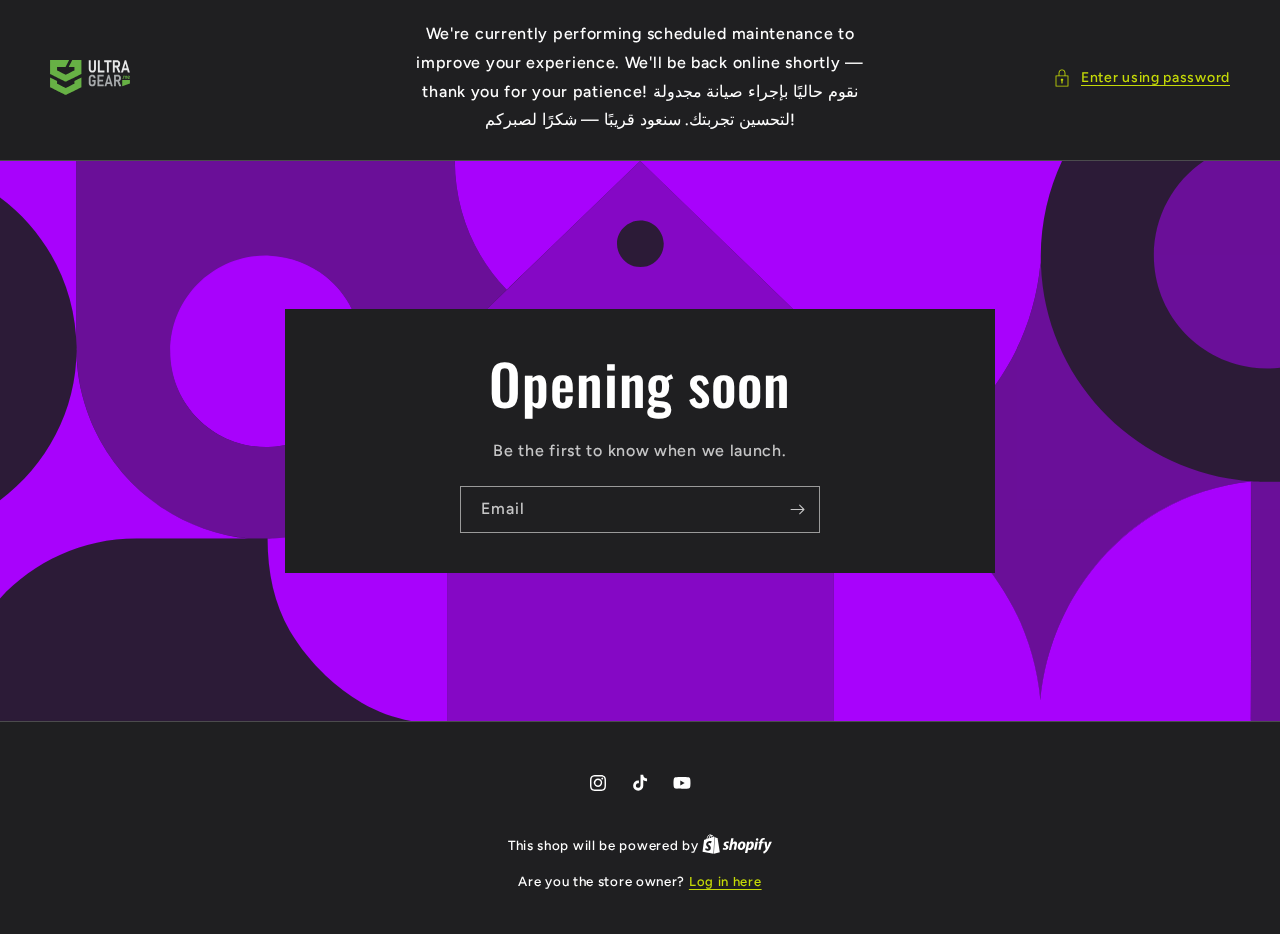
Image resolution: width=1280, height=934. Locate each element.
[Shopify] (737, 845)
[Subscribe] (797, 509)
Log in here (725, 881)
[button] (1141, 77)
